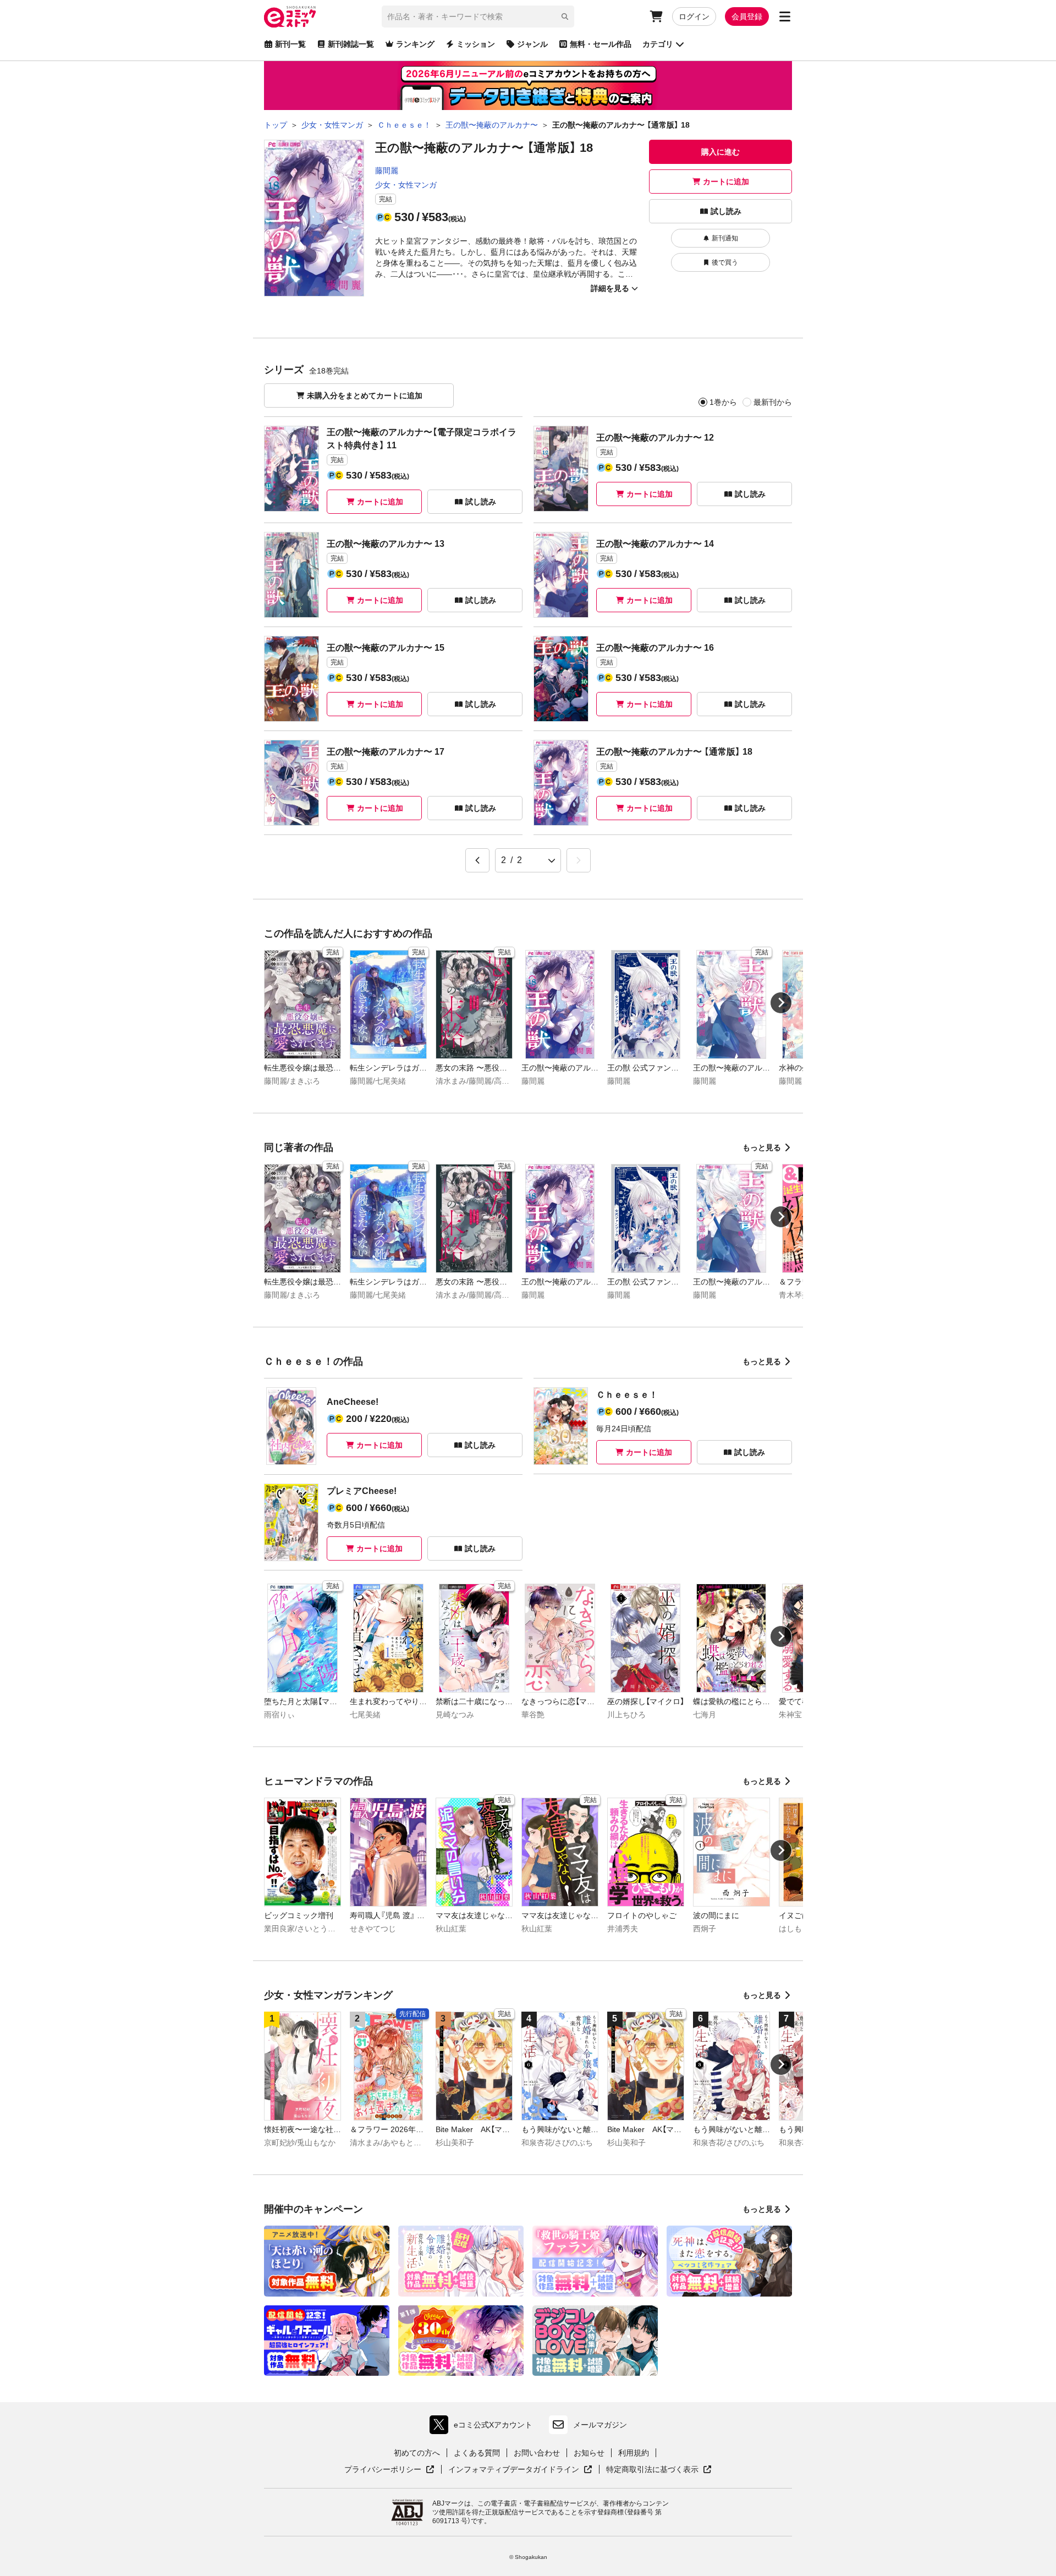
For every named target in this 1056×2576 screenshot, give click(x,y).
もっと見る (762, 1147)
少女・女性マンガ (406, 185)
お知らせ (589, 2453)
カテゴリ (658, 44)
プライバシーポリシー (389, 2470)
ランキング (415, 44)
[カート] (656, 17)
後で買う (725, 262)
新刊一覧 (290, 44)
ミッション (476, 44)
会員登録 (747, 17)
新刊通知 (725, 238)
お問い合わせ (537, 2453)
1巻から (723, 402)
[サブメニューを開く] (785, 17)
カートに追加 (726, 182)
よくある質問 (477, 2453)
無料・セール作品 (601, 44)
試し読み (726, 211)
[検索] (565, 17)
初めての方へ (417, 2453)
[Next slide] (781, 1003)
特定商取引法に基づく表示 (659, 2470)
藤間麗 (387, 171)
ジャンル (532, 44)
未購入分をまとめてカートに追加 (365, 396)
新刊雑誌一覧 (351, 44)
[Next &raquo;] (579, 860)
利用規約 (634, 2453)
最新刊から (773, 402)
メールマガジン (600, 2425)
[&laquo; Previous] (477, 860)
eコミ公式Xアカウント (484, 2427)
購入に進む (721, 152)
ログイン (694, 17)
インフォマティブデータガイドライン (514, 2470)
